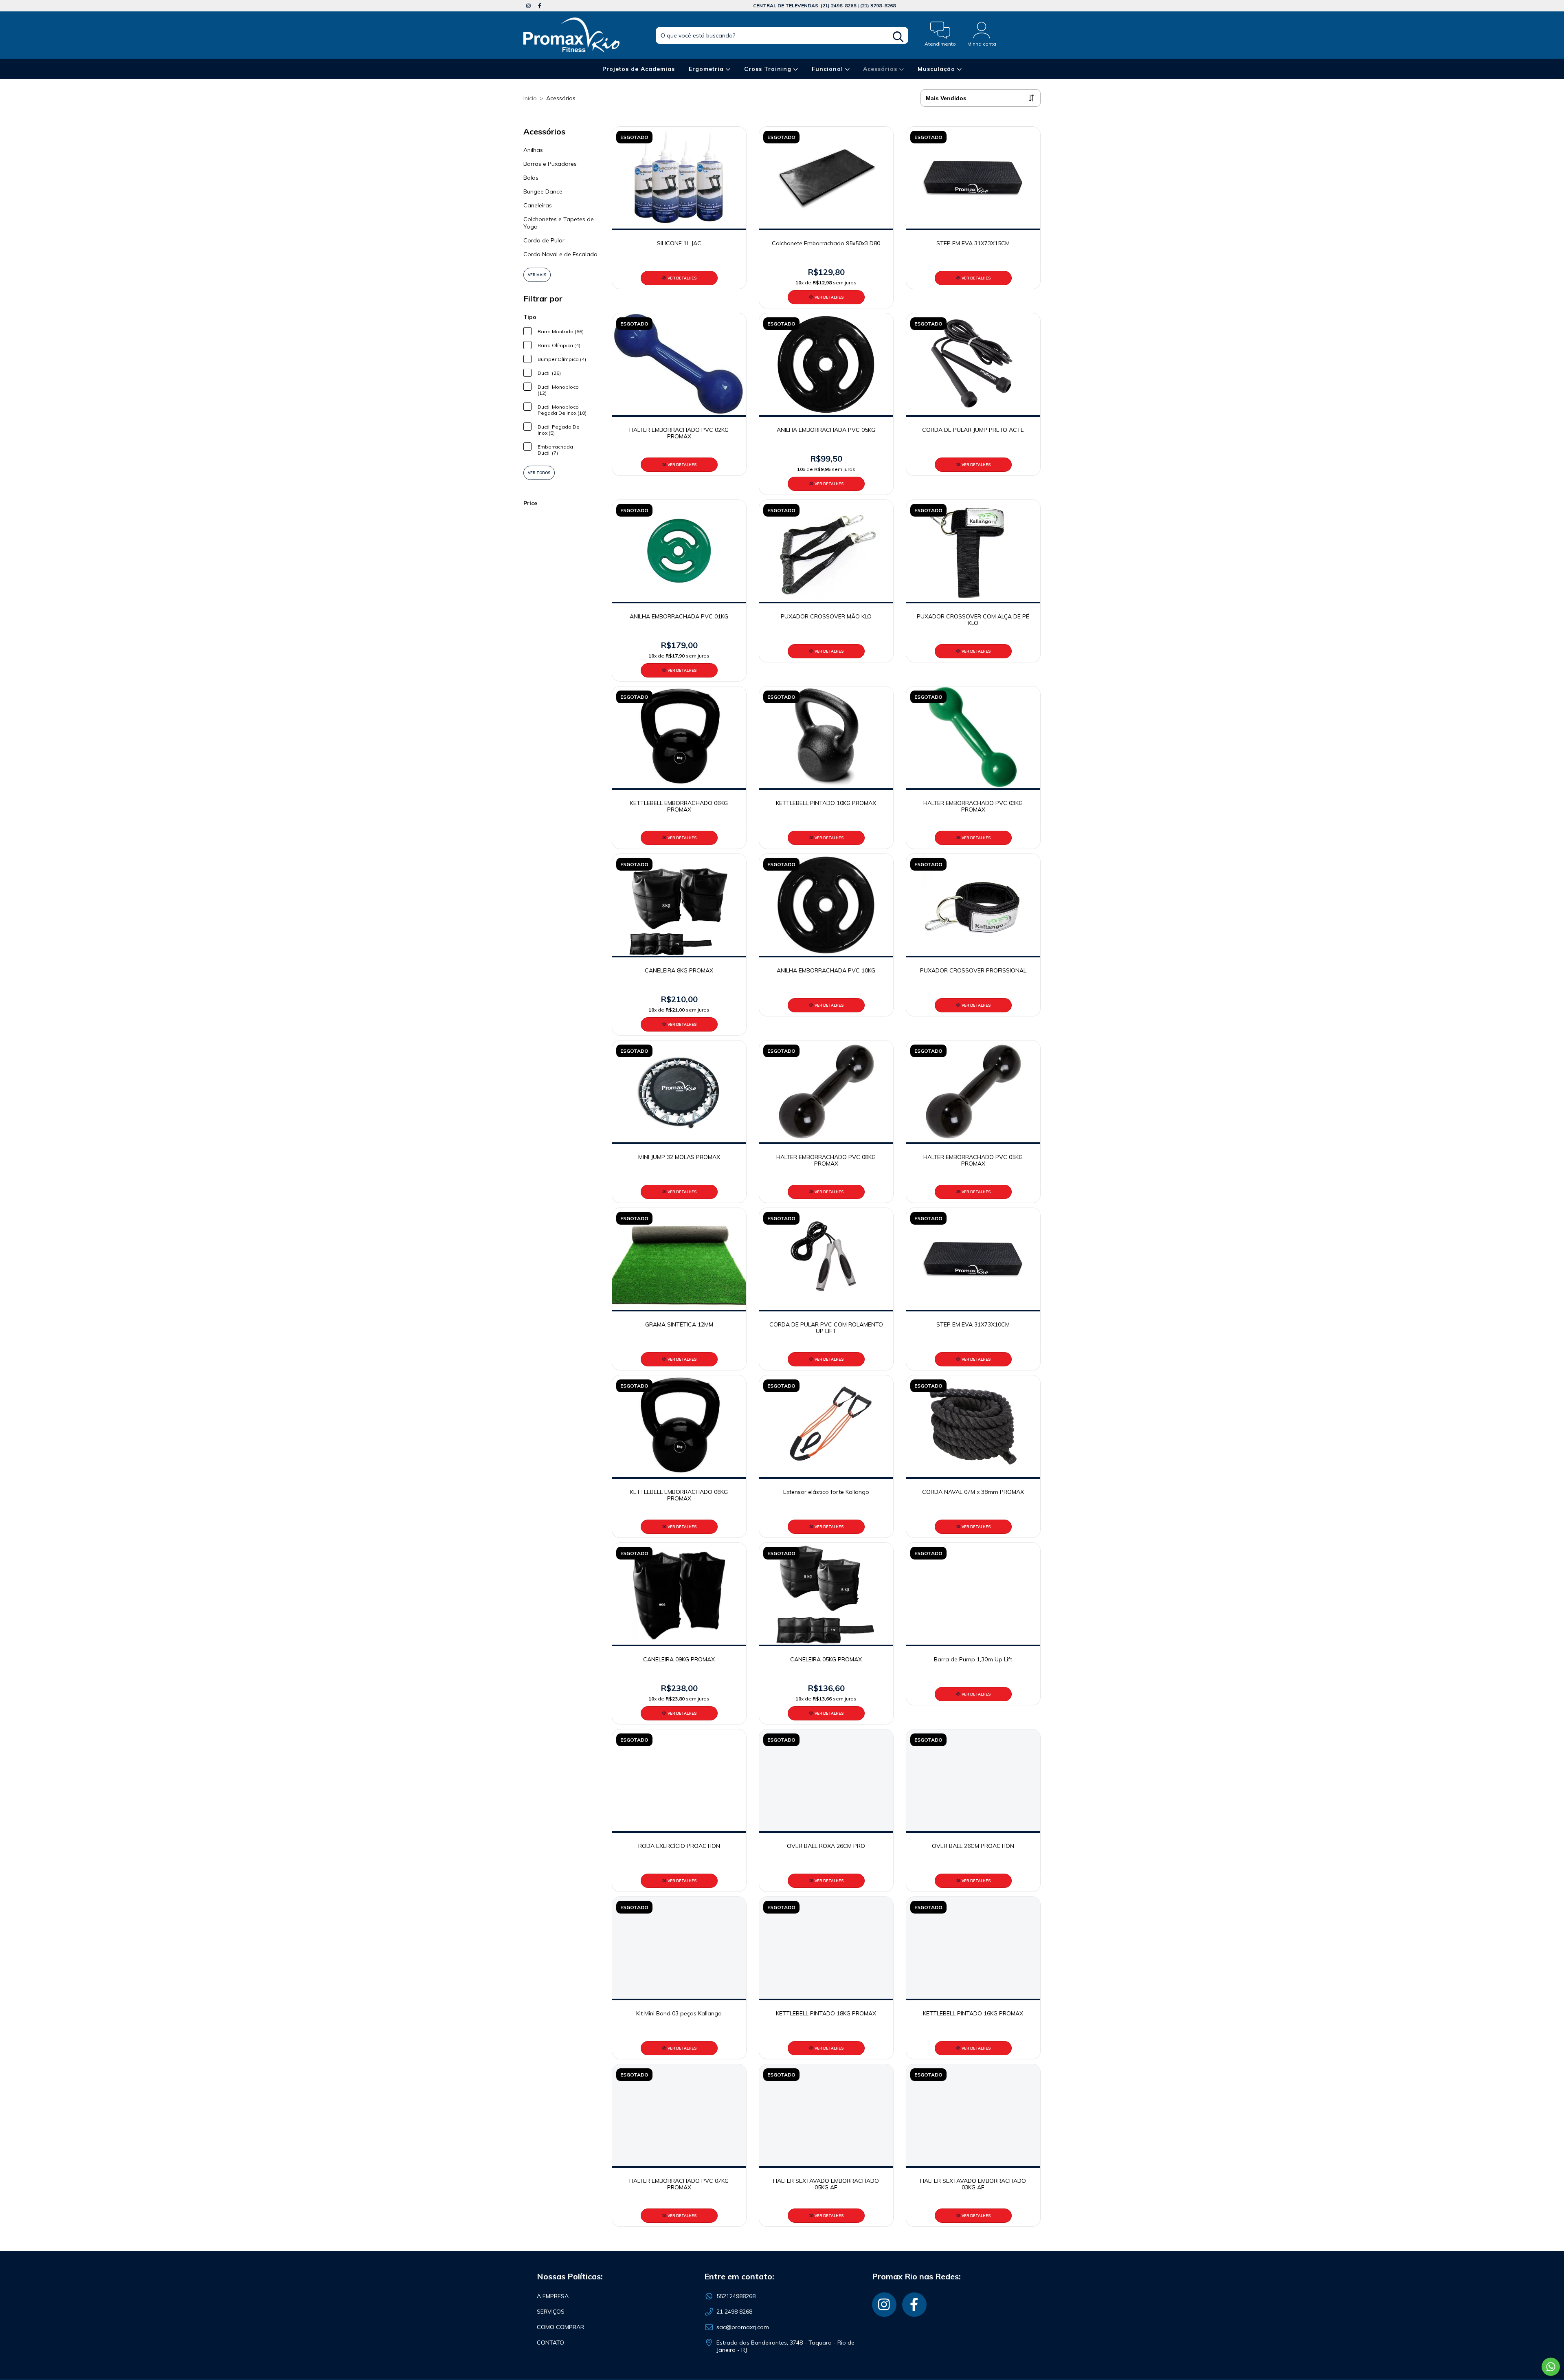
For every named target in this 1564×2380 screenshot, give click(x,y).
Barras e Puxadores (550, 164)
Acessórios (881, 69)
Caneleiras (538, 205)
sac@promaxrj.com (743, 2327)
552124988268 (736, 2296)
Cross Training (769, 69)
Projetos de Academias (639, 69)
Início (530, 98)
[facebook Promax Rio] (540, 6)
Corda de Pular (544, 240)
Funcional (828, 69)
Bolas (531, 178)
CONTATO (550, 2343)
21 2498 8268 (734, 2312)
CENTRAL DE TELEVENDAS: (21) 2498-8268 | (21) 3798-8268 (824, 5)
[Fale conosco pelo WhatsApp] (1551, 2367)
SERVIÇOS (551, 2312)
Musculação (937, 69)
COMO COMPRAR (560, 2327)
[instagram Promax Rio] (529, 6)
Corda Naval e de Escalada (560, 254)
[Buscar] (898, 37)
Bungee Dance (543, 191)
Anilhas (533, 150)
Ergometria (707, 69)
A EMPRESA (553, 2296)
